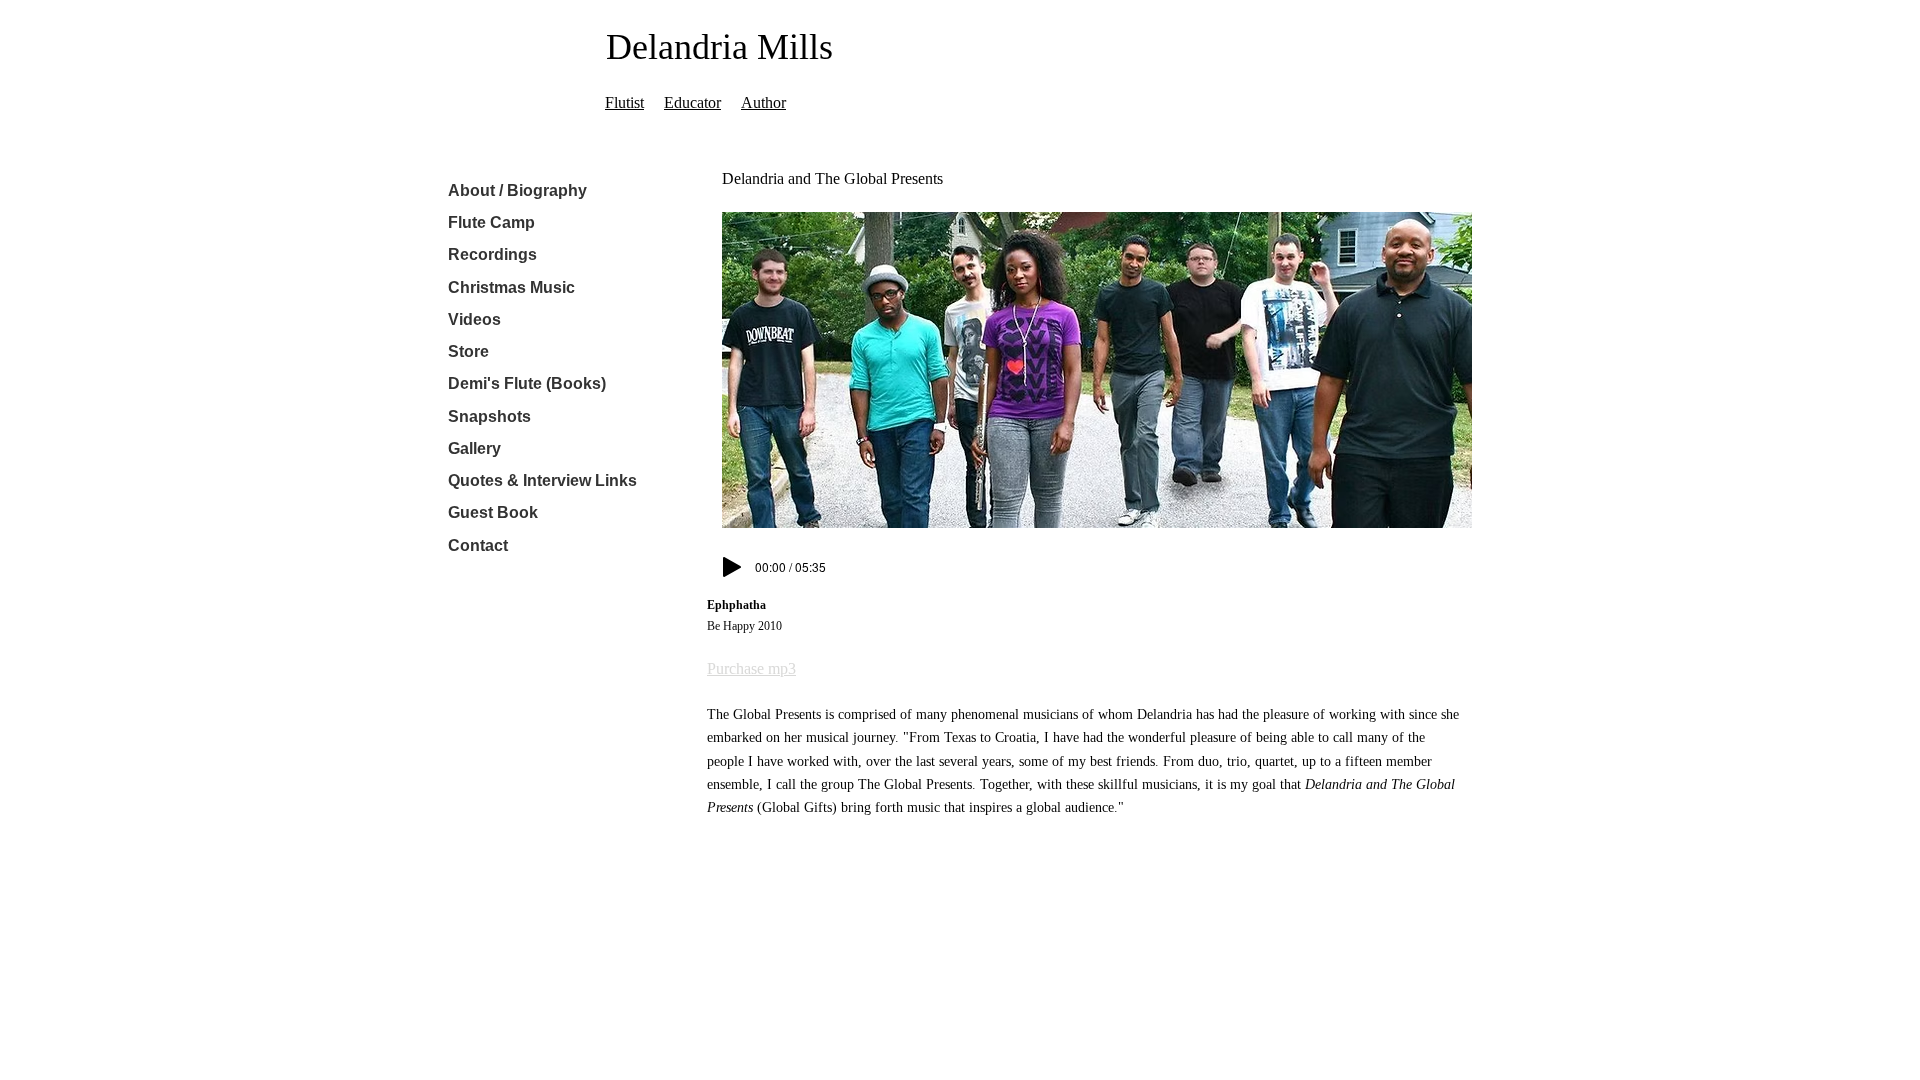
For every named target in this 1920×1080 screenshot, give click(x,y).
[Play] (732, 567)
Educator (692, 102)
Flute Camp (491, 222)
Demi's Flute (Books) (527, 383)
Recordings (492, 254)
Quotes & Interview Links (542, 480)
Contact (478, 545)
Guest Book (493, 512)
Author (763, 102)
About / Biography (517, 190)
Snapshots (489, 416)
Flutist (624, 102)
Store (468, 351)
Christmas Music (511, 287)
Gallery (474, 448)
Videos (474, 319)
